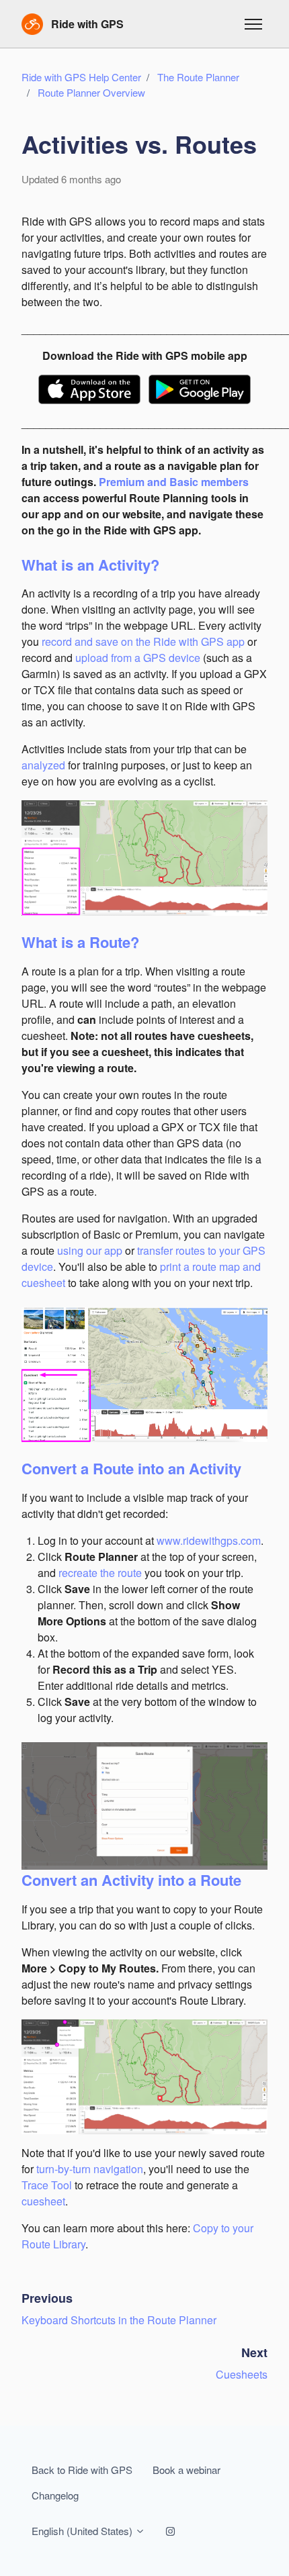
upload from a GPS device (138, 658)
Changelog (55, 2495)
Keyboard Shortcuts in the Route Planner (119, 2320)
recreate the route (100, 1573)
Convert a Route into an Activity (131, 1468)
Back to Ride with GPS (82, 2470)
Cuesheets (242, 2374)
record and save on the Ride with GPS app (144, 641)
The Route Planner (198, 77)
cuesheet (43, 2201)
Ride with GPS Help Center (81, 77)
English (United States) (83, 2531)
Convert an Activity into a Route (131, 1880)
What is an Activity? (90, 565)
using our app (91, 1250)
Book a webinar (187, 2470)
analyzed (43, 765)
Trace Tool (47, 2185)
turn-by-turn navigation (90, 2169)
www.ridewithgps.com (209, 1540)
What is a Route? (80, 942)
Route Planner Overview (91, 92)
